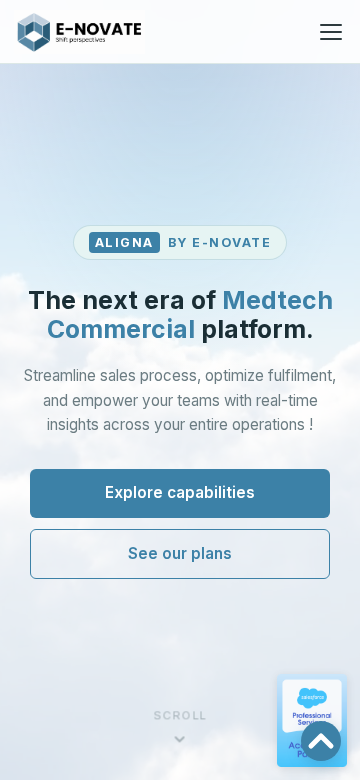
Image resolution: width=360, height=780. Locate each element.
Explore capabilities (180, 492)
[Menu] (331, 32)
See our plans (180, 553)
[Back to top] (321, 741)
